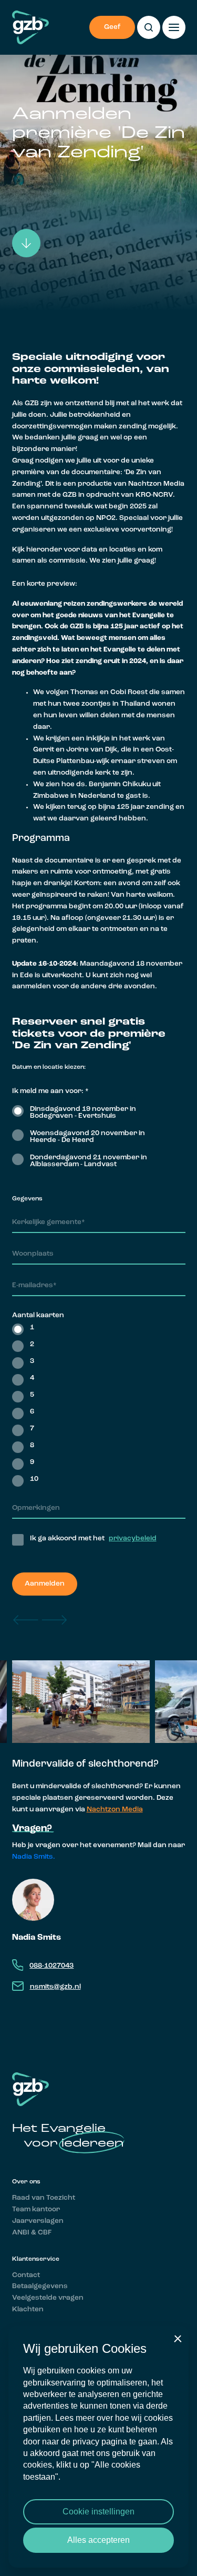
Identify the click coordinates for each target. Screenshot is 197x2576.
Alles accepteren (98, 2540)
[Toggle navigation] (174, 27)
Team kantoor (36, 2209)
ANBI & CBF (32, 2233)
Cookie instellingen (98, 2512)
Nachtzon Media (115, 1810)
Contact (26, 2275)
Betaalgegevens (40, 2286)
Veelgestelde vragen (48, 2298)
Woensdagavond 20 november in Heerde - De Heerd (87, 1137)
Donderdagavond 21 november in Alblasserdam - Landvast (89, 1161)
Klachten (28, 2309)
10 (34, 1479)
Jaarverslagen (38, 2221)
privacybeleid (133, 1538)
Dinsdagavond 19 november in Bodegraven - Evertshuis (83, 1112)
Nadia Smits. (34, 1857)
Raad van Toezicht (44, 2198)
